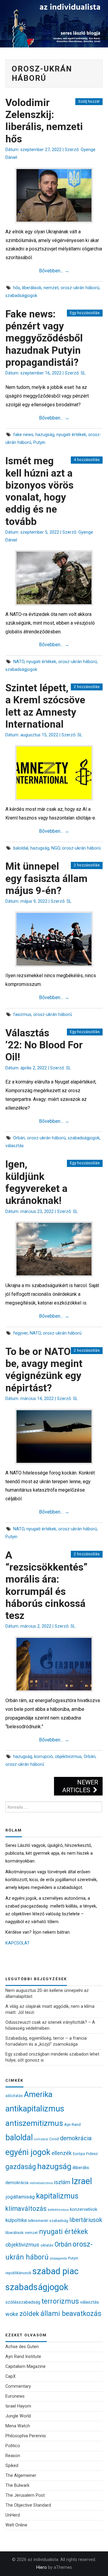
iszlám (62, 2182)
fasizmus (22, 1015)
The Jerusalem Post (25, 2495)
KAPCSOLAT (18, 1943)
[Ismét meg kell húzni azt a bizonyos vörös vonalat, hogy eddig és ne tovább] (54, 578)
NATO (19, 662)
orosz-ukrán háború (80, 288)
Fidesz (92, 2153)
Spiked (12, 2466)
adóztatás (14, 2096)
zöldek (29, 2314)
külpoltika (16, 2220)
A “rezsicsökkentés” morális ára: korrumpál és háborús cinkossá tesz (46, 1585)
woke (12, 2314)
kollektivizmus (58, 2210)
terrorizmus (60, 2301)
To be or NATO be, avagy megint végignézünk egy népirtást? (44, 1370)
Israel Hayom (18, 2406)
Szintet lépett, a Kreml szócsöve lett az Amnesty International (45, 706)
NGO (56, 848)
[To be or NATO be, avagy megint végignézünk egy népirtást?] (54, 1436)
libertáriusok (86, 2220)
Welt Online (16, 2525)
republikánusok (18, 2273)
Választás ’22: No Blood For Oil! (44, 1045)
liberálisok (32, 288)
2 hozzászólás (87, 687)
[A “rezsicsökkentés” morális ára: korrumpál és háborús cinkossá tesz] (54, 1664)
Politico (13, 2446)
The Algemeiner (21, 2476)
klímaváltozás (26, 2209)
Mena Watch (18, 2426)
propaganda (58, 2258)
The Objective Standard (28, 2505)
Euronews (15, 2396)
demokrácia (76, 2138)
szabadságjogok (21, 296)
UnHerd (13, 2515)
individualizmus (41, 2183)
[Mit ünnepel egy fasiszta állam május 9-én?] (54, 939)
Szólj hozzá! (89, 101)
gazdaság (21, 2167)
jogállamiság (20, 2197)
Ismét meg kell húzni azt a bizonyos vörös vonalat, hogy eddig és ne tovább (39, 491)
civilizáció (41, 2139)
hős (17, 288)
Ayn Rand (72, 2124)
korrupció (43, 1757)
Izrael (82, 2181)
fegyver (20, 1333)
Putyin (39, 442)
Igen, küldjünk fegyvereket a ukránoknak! (36, 1182)
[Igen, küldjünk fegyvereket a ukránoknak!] (54, 1249)
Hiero (42, 2567)
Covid (54, 2139)
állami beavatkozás (71, 2314)
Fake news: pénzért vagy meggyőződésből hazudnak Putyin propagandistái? (44, 338)
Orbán (19, 1138)
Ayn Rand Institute (23, 2357)
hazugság (45, 435)
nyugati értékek (71, 435)
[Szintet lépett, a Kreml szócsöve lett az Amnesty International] (54, 773)
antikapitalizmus (35, 2109)
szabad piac (55, 2271)
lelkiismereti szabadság (48, 2221)
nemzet (51, 288)
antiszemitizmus (34, 2123)
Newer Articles (80, 1786)
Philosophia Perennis (26, 2436)
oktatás (47, 2245)
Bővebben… (54, 271)
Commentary (18, 2386)
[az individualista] (54, 23)
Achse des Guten (22, 2347)
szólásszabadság (23, 2302)
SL (83, 373)
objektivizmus (68, 1757)
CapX (10, 2376)
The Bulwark (17, 2485)
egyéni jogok (28, 2152)
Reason (13, 2456)
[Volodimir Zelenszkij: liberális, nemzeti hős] (54, 195)
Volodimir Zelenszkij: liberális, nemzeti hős (44, 121)
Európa (79, 2154)
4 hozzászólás (87, 460)
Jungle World (18, 2416)
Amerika (38, 2094)
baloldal (21, 848)
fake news (23, 435)
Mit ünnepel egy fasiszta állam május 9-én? (46, 878)
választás (15, 1146)
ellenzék (62, 2153)
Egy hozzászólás (85, 313)
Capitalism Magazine (25, 2367)
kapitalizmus (57, 2196)
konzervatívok (84, 2209)
